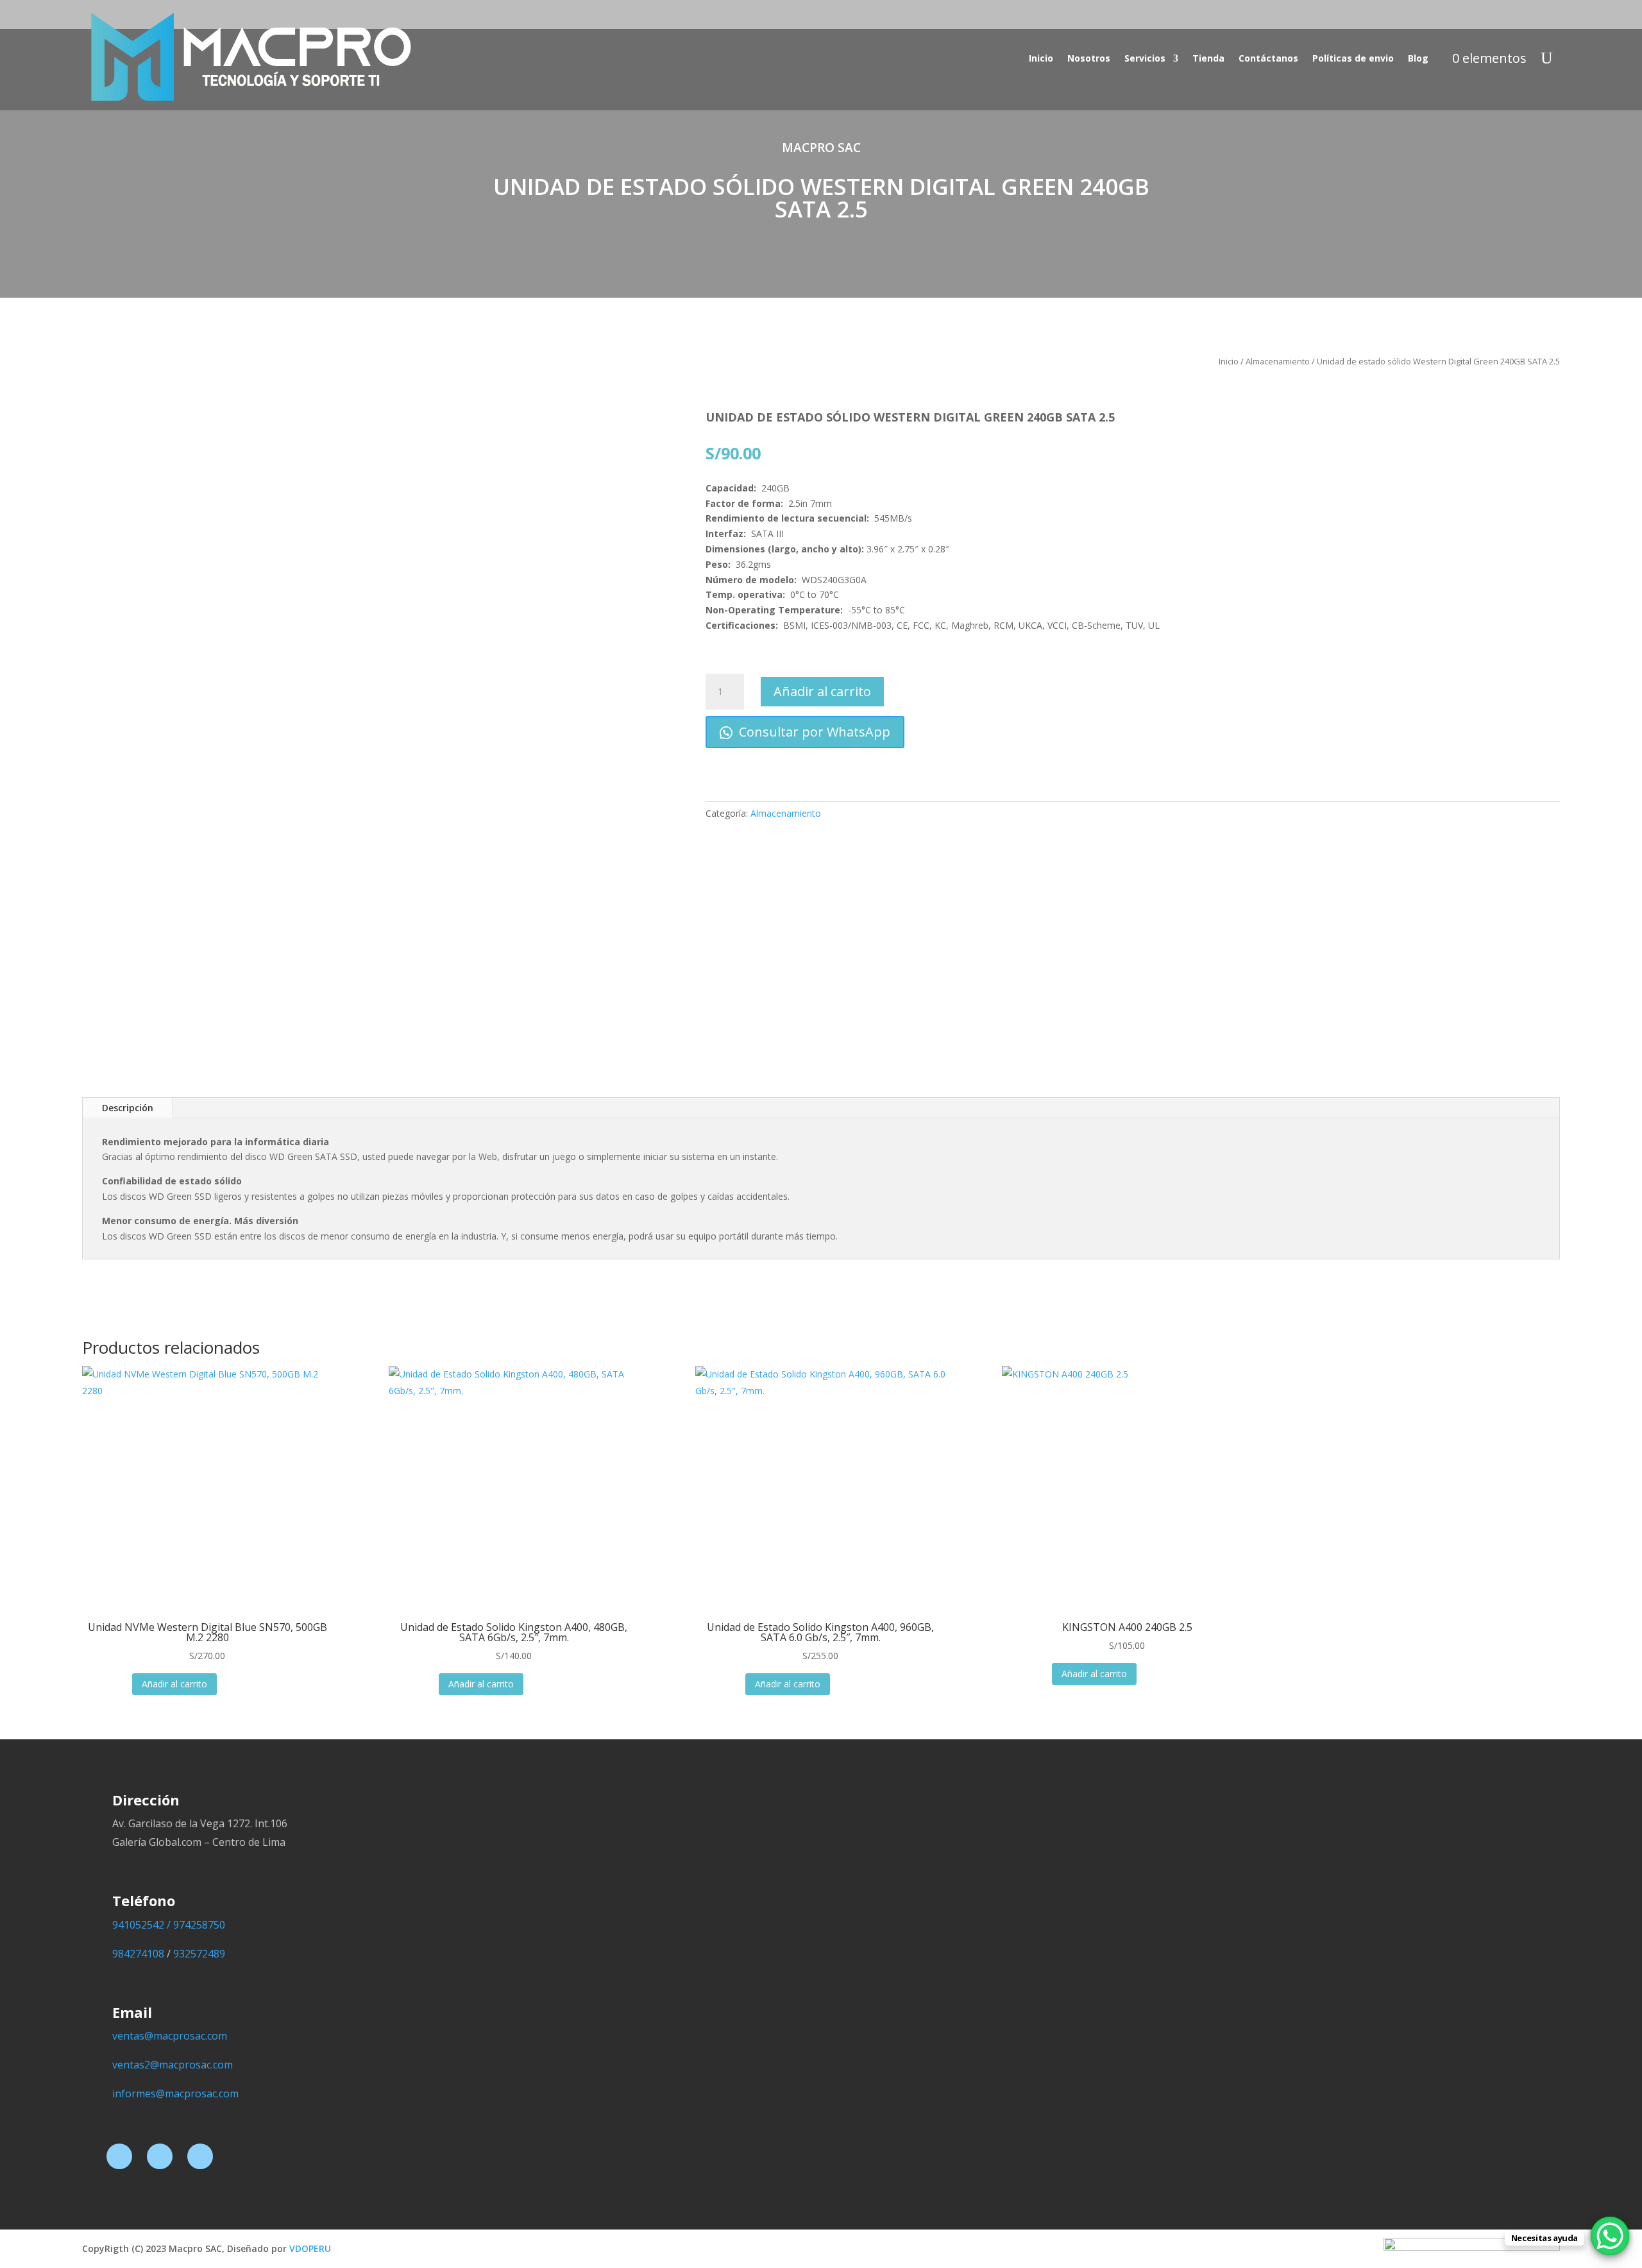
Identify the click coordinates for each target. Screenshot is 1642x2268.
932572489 (199, 1954)
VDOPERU (310, 2248)
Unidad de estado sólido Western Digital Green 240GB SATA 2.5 (821, 198)
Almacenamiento (1278, 361)
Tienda (1208, 58)
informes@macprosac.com (175, 2093)
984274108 (138, 1954)
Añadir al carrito (822, 691)
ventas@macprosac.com (170, 2036)
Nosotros (1089, 58)
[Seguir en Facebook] (119, 2156)
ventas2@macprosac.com (173, 2065)
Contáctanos (1268, 58)
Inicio (1041, 58)
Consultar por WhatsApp (813, 732)
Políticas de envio (1353, 58)
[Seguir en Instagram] (160, 2156)
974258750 (199, 1925)
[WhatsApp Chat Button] (1610, 2236)
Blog (1418, 58)
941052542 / (143, 1925)
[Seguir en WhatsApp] (200, 2156)
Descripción (128, 1108)
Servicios (1145, 58)
